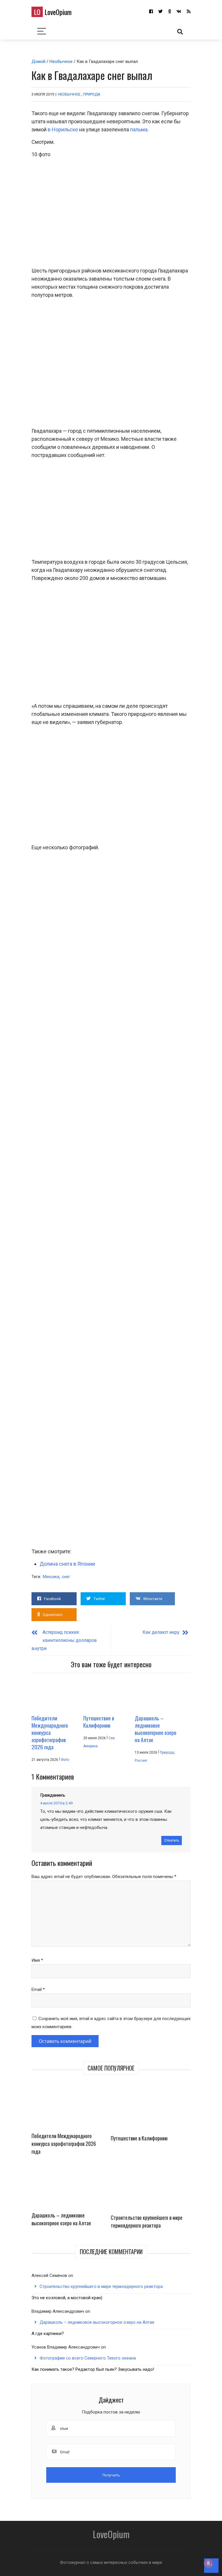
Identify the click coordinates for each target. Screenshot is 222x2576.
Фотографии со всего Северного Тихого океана (88, 2358)
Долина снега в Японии (67, 1564)
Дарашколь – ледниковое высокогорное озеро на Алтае (61, 2219)
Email (38, 1989)
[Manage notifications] (208, 2563)
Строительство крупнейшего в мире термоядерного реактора (147, 2221)
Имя (37, 1960)
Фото (65, 1760)
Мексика (51, 1577)
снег (66, 1577)
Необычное (61, 61)
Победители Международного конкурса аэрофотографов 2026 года (64, 2144)
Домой (38, 61)
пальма (139, 129)
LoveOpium (53, 12)
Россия (141, 1761)
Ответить (172, 1840)
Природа (92, 94)
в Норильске (63, 129)
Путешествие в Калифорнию (139, 2138)
